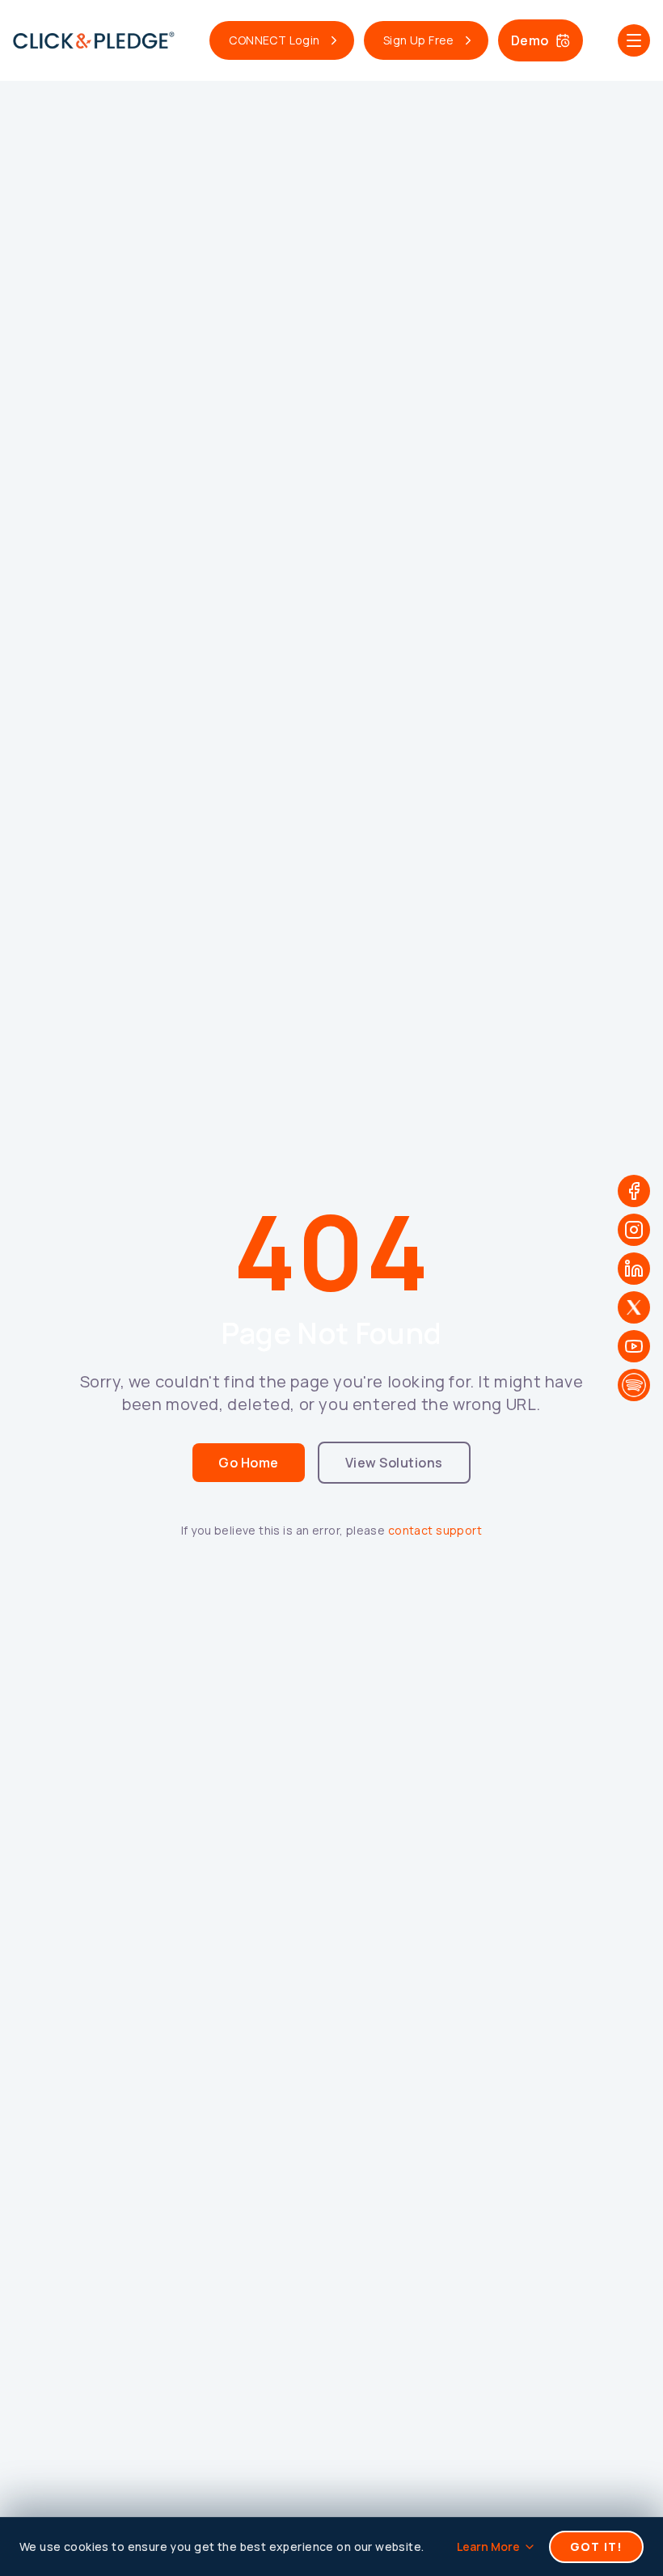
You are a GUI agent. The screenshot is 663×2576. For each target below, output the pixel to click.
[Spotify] (634, 1385)
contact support (435, 1530)
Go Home (248, 1463)
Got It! (596, 2546)
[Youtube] (634, 1346)
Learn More (488, 2546)
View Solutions (394, 1463)
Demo (530, 40)
